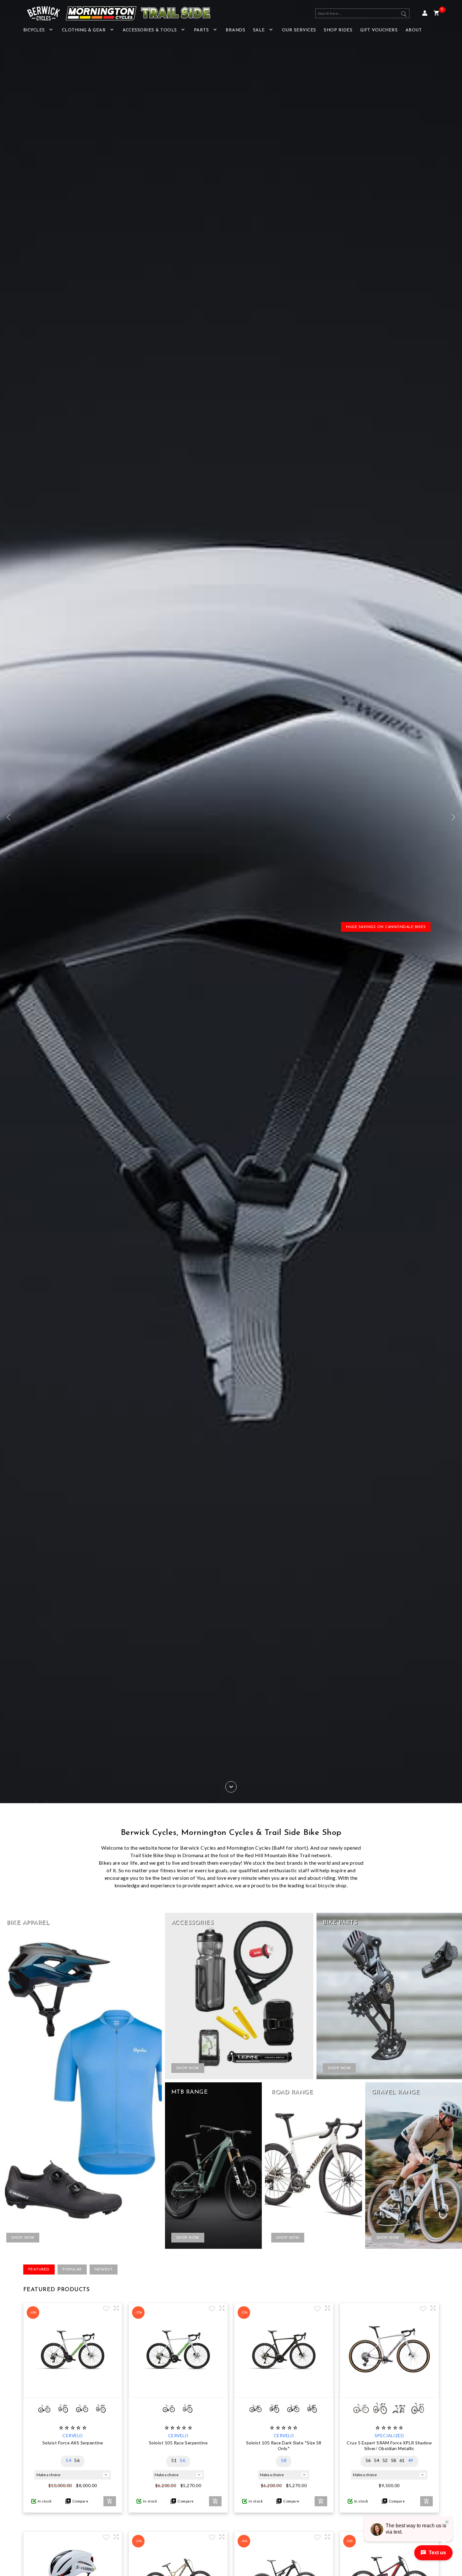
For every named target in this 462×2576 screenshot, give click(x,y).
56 (77, 2460)
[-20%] (73, 2391)
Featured (39, 2270)
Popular (72, 2270)
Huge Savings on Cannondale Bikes (386, 927)
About (414, 30)
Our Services (299, 30)
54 (68, 2460)
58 (284, 2460)
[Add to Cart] (110, 2501)
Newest (104, 2270)
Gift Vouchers (379, 30)
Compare (80, 2501)
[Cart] (436, 13)
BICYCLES (34, 30)
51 (174, 2460)
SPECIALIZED (389, 2435)
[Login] (425, 13)
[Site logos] (114, 13)
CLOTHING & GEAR (84, 30)
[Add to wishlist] (106, 2309)
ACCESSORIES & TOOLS (150, 30)
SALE (259, 30)
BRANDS (235, 30)
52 (385, 2460)
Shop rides (338, 30)
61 (402, 2460)
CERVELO (73, 2435)
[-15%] (178, 2391)
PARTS (201, 30)
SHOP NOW (23, 2238)
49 (411, 2460)
